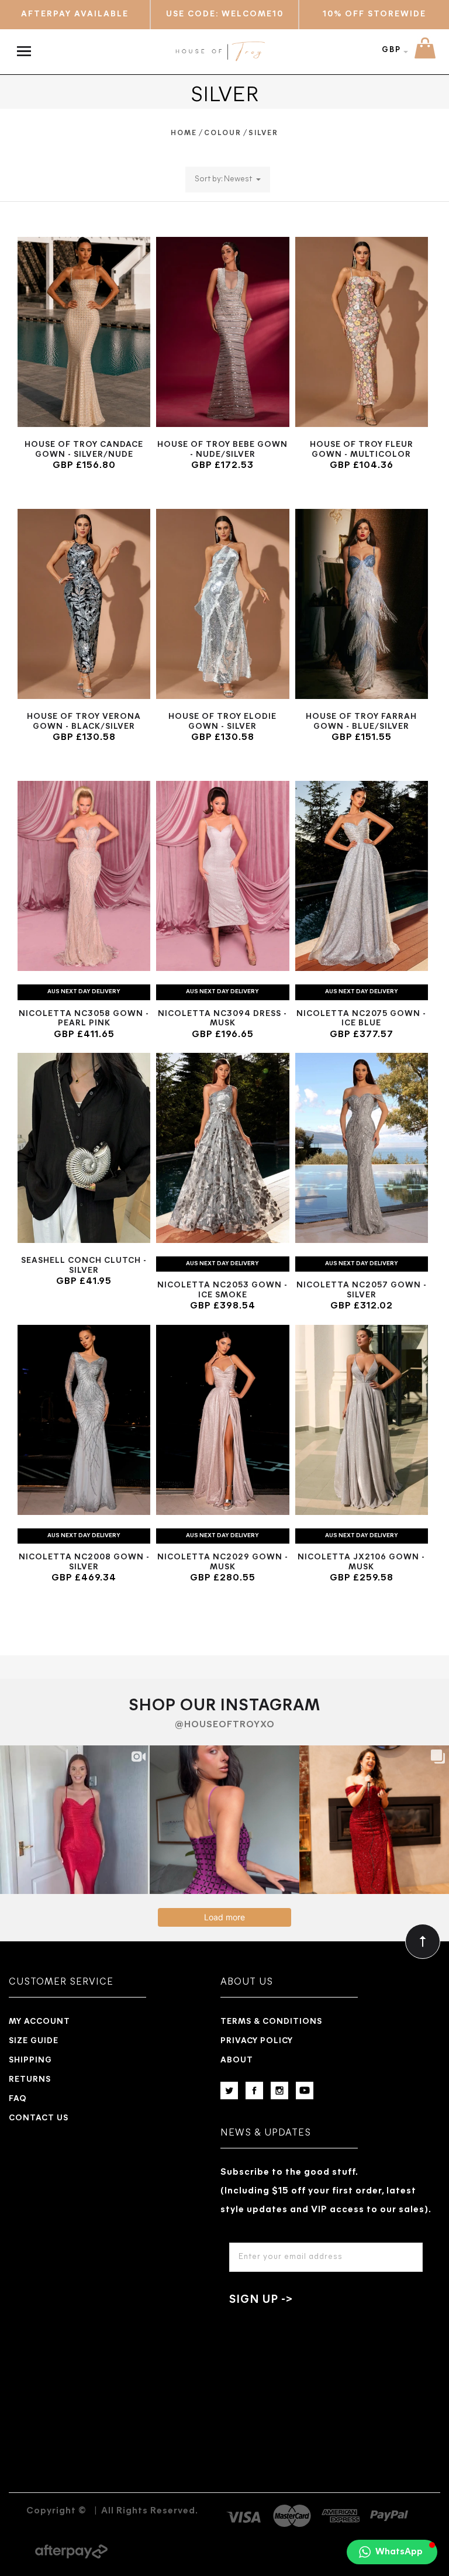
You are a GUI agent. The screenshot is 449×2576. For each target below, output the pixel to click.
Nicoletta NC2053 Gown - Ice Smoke (222, 1290)
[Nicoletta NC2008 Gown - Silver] (84, 1420)
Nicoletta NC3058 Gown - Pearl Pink (84, 1019)
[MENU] (27, 45)
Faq (18, 2099)
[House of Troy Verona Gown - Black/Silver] (84, 604)
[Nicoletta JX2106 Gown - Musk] (362, 1420)
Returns (30, 2080)
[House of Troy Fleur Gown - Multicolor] (362, 332)
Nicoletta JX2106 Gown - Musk (361, 1562)
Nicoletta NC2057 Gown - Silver (362, 1290)
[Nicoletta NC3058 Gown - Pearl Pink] (84, 876)
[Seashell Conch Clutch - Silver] (84, 1148)
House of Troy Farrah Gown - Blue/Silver (361, 722)
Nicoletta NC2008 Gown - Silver (84, 1562)
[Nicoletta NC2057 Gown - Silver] (362, 1148)
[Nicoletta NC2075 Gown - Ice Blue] (362, 876)
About (237, 2060)
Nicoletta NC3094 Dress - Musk (222, 1019)
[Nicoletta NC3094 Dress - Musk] (222, 876)
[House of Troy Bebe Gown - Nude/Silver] (222, 332)
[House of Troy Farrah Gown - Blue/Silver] (362, 604)
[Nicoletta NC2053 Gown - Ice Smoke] (222, 1148)
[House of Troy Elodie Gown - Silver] (222, 604)
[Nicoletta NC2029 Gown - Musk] (222, 1420)
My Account (39, 2022)
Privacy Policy (257, 2041)
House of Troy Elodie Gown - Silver (222, 722)
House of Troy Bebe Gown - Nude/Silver (222, 450)
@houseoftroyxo (225, 1725)
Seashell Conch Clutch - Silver (84, 1266)
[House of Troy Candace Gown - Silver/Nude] (84, 332)
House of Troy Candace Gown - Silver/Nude (84, 450)
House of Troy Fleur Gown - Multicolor (362, 450)
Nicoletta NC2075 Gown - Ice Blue (361, 1019)
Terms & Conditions (271, 2022)
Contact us (39, 2118)
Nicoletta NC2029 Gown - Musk (223, 1562)
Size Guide (34, 2041)
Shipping (30, 2060)
